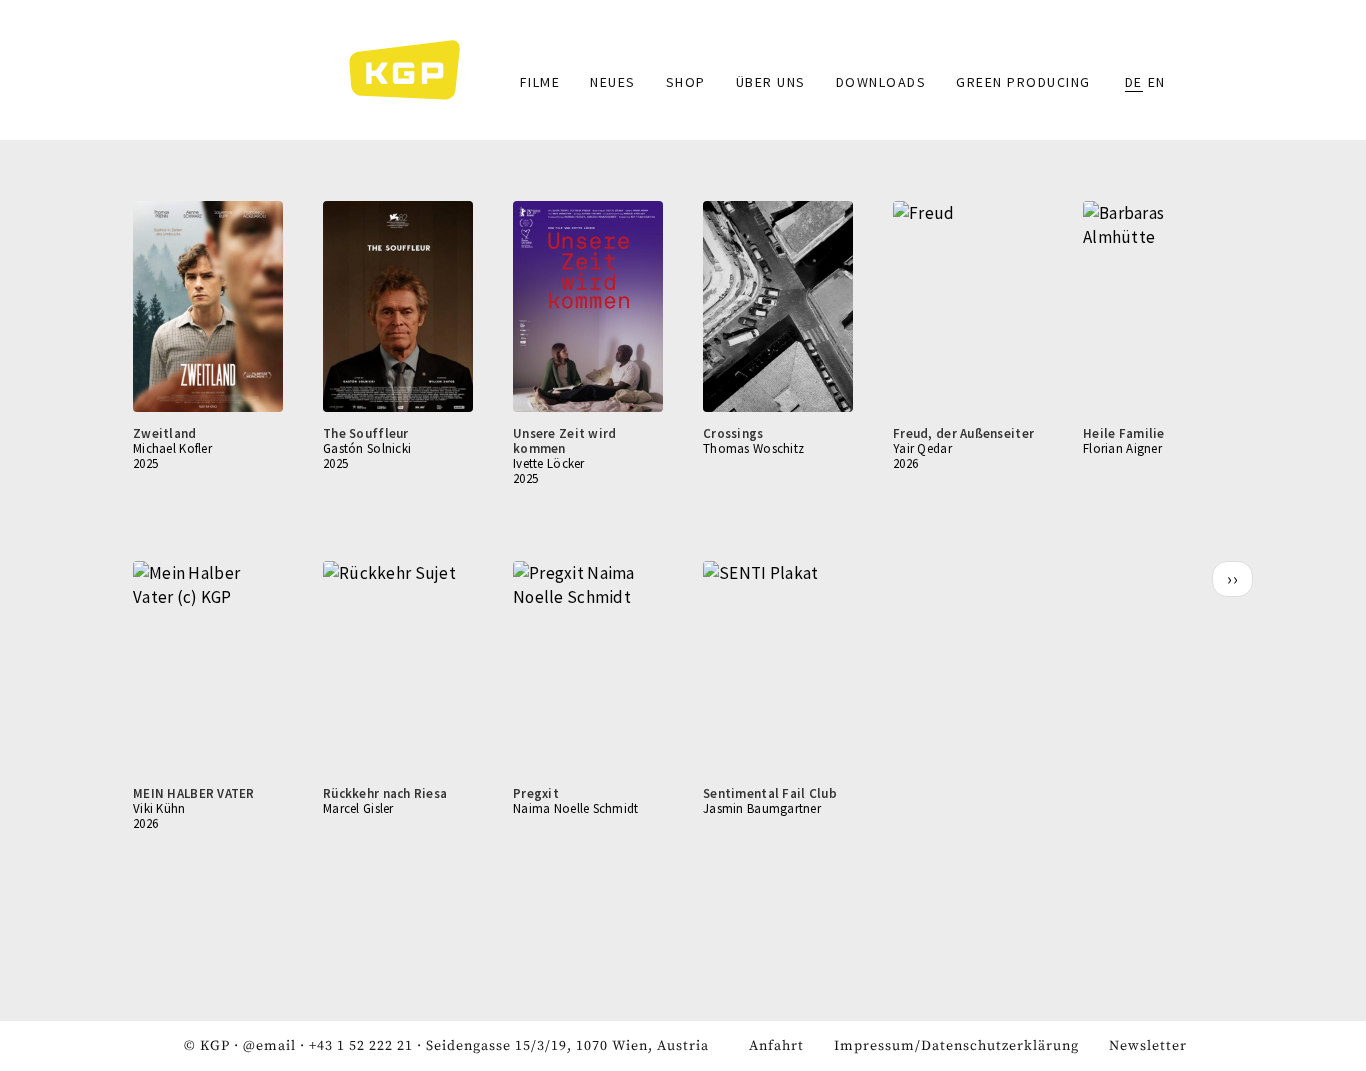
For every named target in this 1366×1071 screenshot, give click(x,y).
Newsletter (1148, 1046)
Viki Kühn (159, 808)
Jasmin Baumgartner (762, 808)
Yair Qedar (922, 448)
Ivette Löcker (549, 463)
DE (1134, 82)
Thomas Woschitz (753, 448)
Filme (540, 82)
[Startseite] (414, 70)
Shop (686, 82)
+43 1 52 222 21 (361, 1046)
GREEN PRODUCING (1023, 82)
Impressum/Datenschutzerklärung (956, 1046)
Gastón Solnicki (367, 448)
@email (269, 1046)
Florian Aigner (1122, 448)
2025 (145, 463)
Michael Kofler (172, 448)
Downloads (881, 82)
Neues (613, 82)
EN (1157, 82)
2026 (905, 463)
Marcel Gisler (358, 808)
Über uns (771, 82)
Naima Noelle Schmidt (576, 808)
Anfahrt (776, 1046)
